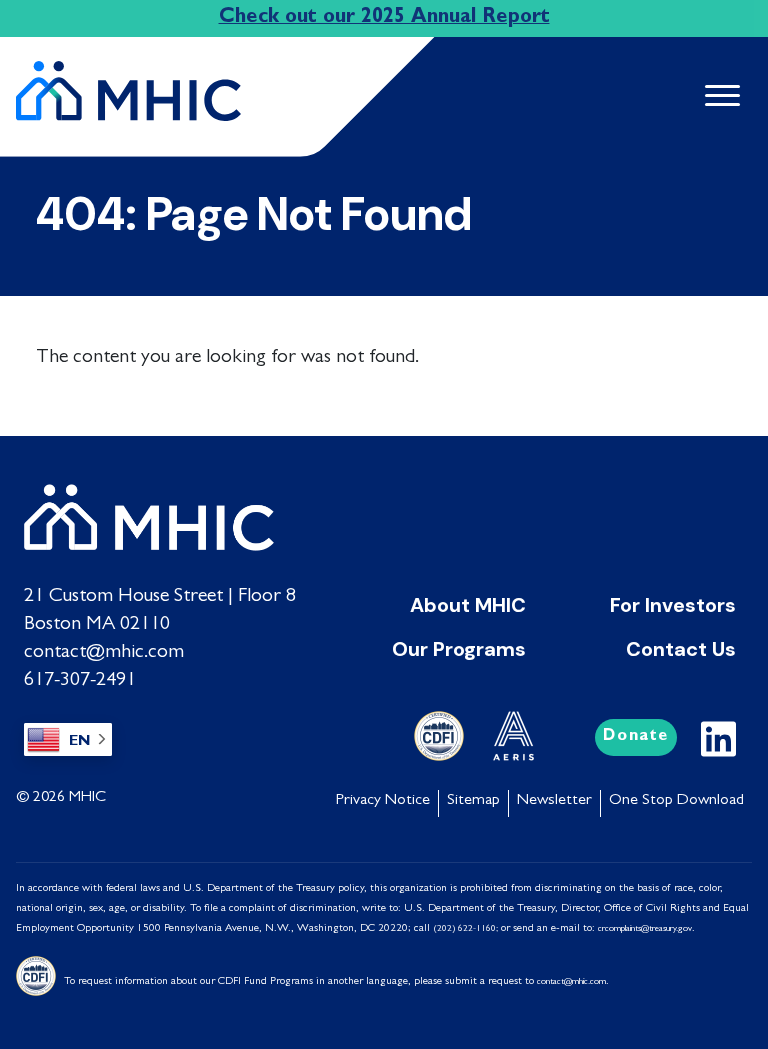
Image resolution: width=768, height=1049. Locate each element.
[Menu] (714, 97)
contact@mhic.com (104, 653)
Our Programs (459, 649)
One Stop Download (676, 801)
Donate (636, 737)
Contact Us (681, 649)
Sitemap (473, 801)
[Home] (136, 83)
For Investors (673, 605)
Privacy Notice (383, 801)
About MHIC (468, 605)
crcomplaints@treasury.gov (645, 929)
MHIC (87, 798)
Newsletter (554, 801)
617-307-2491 (80, 681)
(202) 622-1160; (465, 929)
